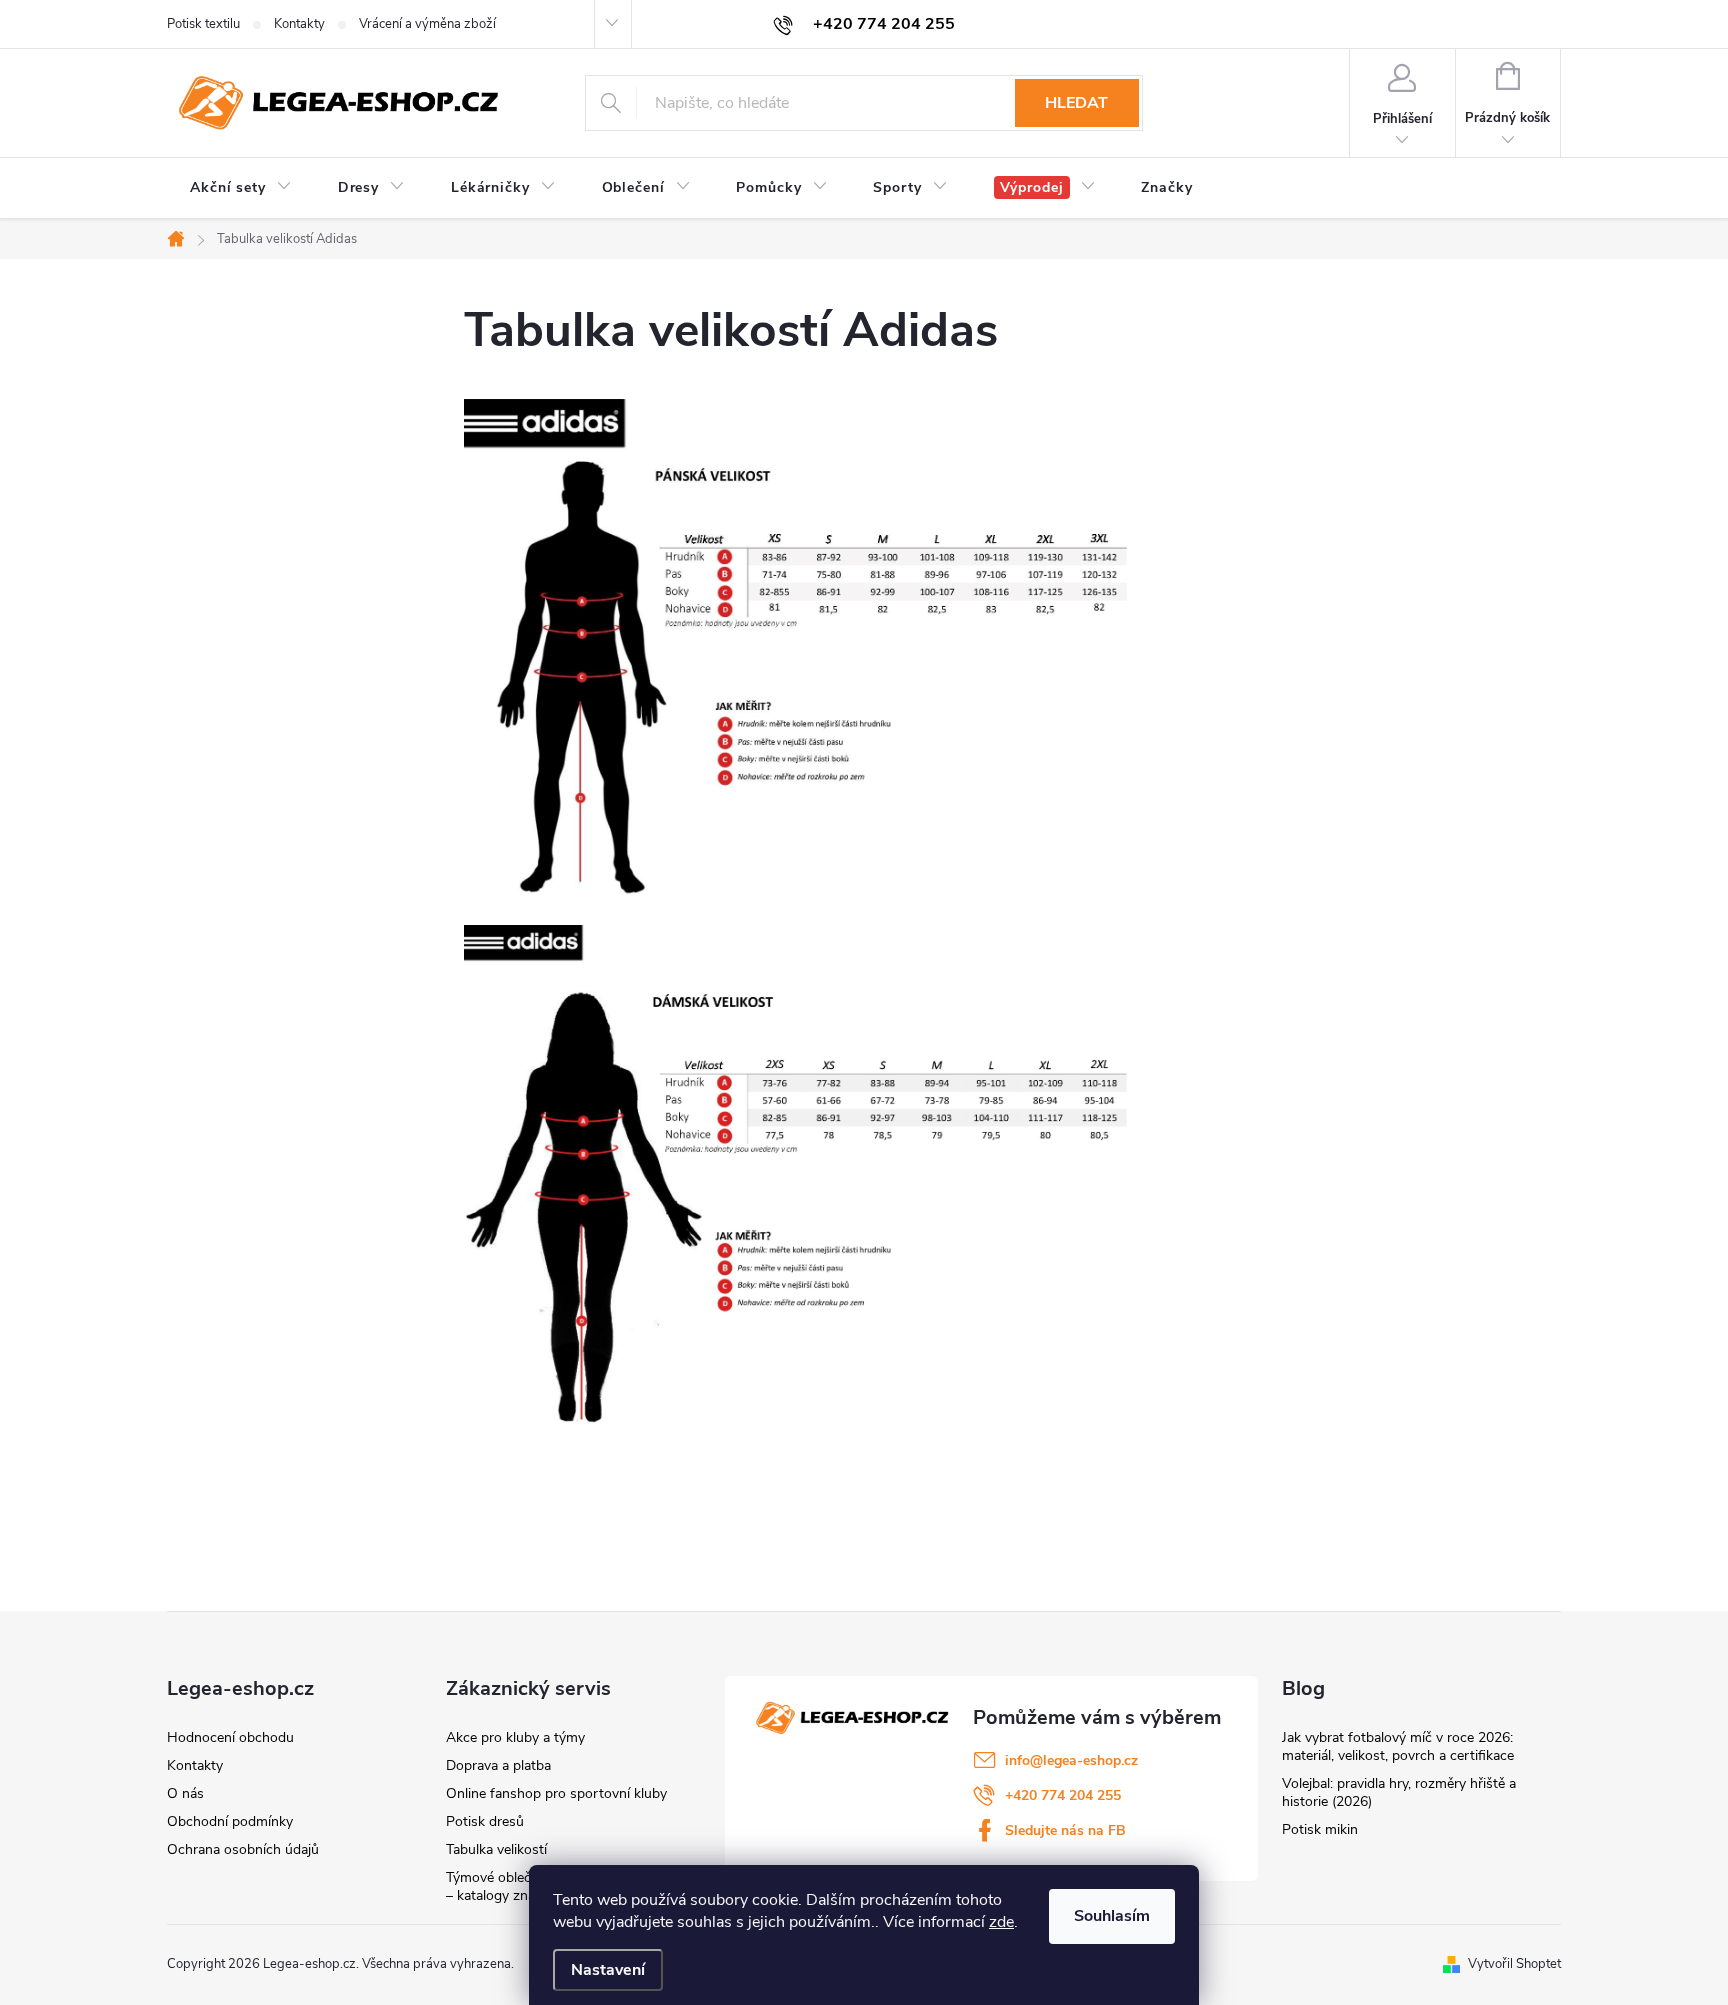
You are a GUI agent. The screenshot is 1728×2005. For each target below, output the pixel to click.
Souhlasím (1112, 1916)
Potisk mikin (1320, 1829)
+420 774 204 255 (1063, 1795)
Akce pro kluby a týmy (515, 1737)
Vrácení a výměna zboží (427, 24)
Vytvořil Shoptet (1514, 1964)
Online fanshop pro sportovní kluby (556, 1793)
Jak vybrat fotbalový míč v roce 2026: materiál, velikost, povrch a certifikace (1398, 1746)
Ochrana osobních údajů (243, 1849)
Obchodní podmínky (230, 1821)
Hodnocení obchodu (230, 1737)
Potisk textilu (203, 24)
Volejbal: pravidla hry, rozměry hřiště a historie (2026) (1399, 1792)
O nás (185, 1793)
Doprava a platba (498, 1765)
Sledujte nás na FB (1065, 1830)
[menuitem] (241, 188)
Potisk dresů (485, 1821)
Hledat (1076, 103)
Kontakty (299, 24)
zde (1001, 1922)
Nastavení (608, 1970)
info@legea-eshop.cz (1071, 1760)
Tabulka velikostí (496, 1849)
